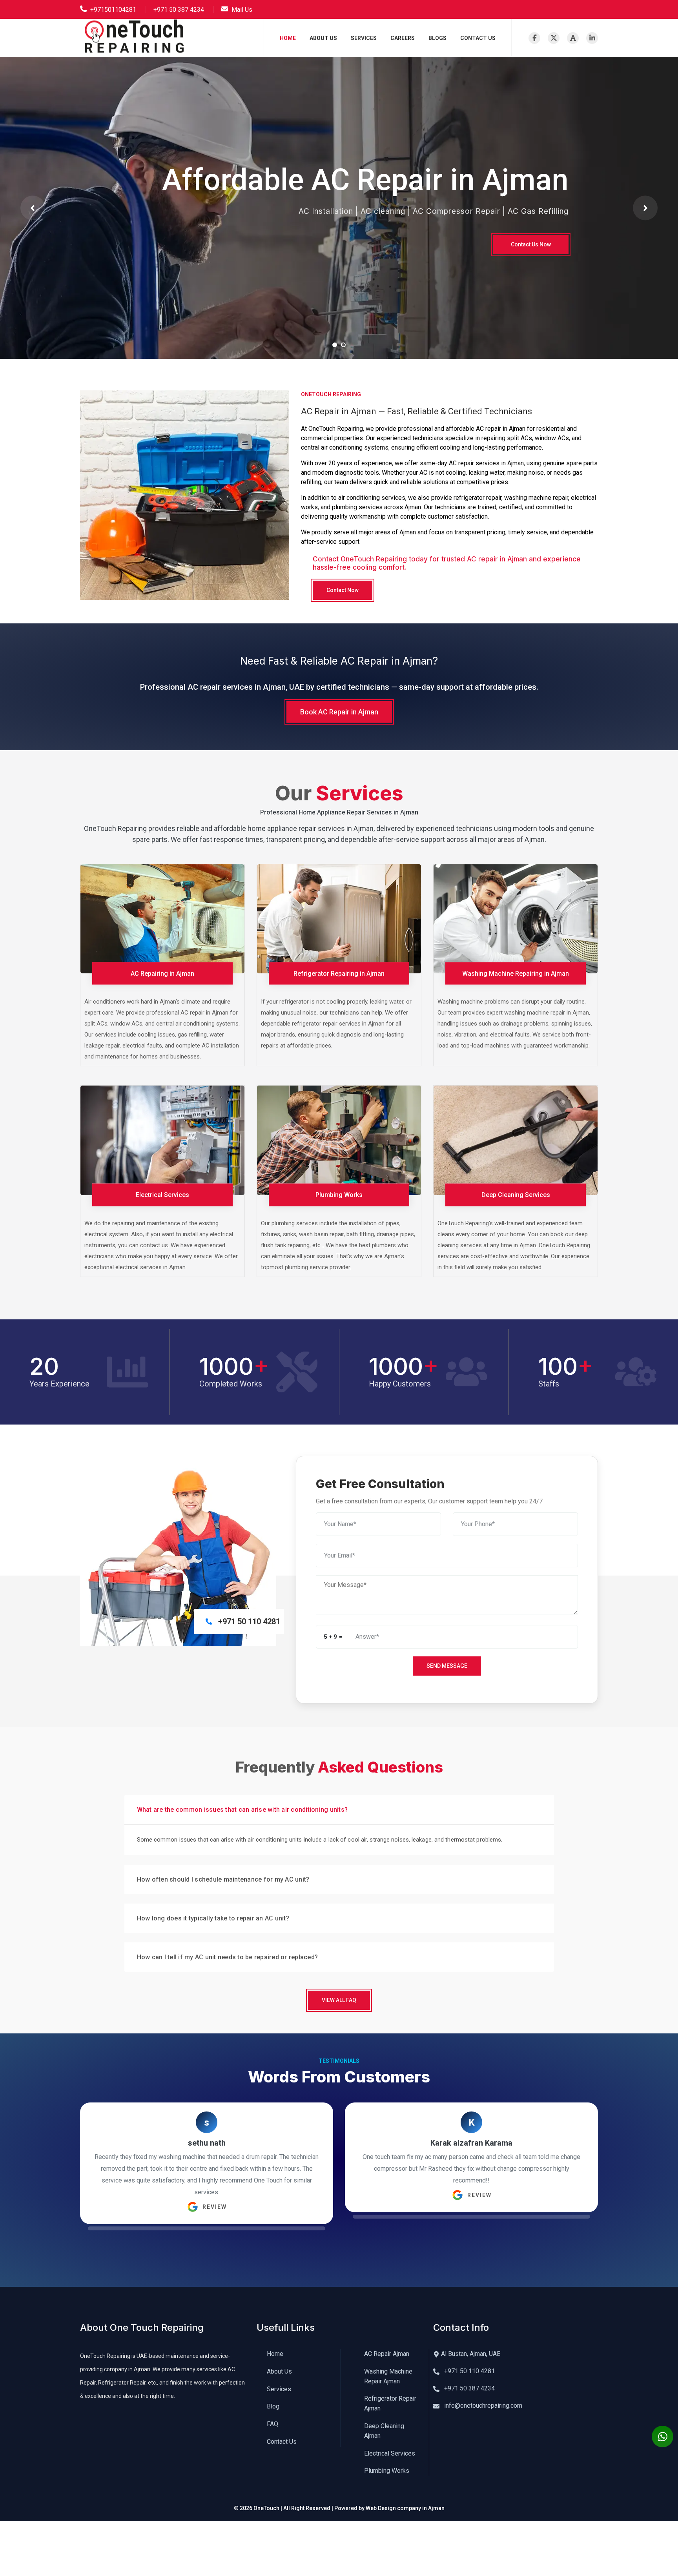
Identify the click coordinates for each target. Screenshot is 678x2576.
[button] (33, 208)
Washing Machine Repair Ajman (388, 2376)
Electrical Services (390, 2453)
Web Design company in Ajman (405, 2508)
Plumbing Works (387, 2471)
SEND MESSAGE (447, 1666)
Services (364, 38)
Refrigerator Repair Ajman (390, 2403)
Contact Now (343, 590)
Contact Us (478, 38)
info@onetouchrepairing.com (482, 2406)
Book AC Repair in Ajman (339, 712)
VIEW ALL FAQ (339, 2000)
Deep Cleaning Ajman (384, 2431)
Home (288, 38)
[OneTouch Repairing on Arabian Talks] (573, 38)
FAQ (272, 2424)
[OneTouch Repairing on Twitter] (554, 38)
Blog (273, 2406)
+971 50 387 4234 (469, 2388)
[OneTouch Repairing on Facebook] (534, 38)
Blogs (437, 38)
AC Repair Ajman (387, 2354)
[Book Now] (663, 2437)
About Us (323, 38)
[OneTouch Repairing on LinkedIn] (592, 38)
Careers (403, 38)
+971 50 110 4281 (469, 2371)
